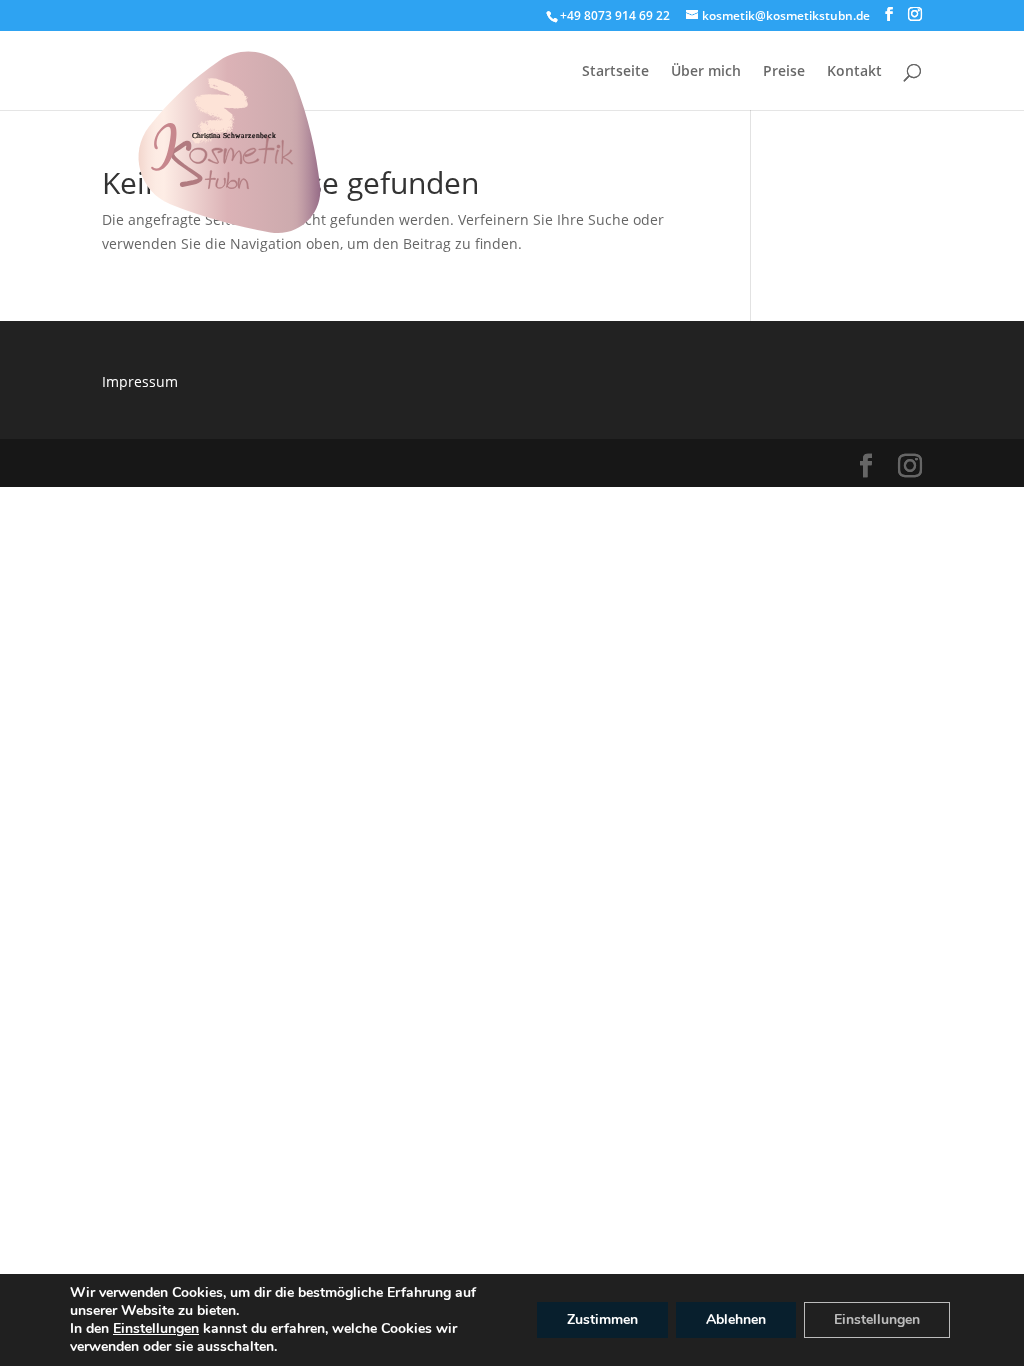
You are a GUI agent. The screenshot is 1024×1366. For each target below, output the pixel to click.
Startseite (615, 72)
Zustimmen (602, 1319)
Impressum (140, 381)
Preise (784, 72)
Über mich (706, 72)
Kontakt (854, 72)
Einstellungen (156, 1329)
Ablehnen (736, 1319)
